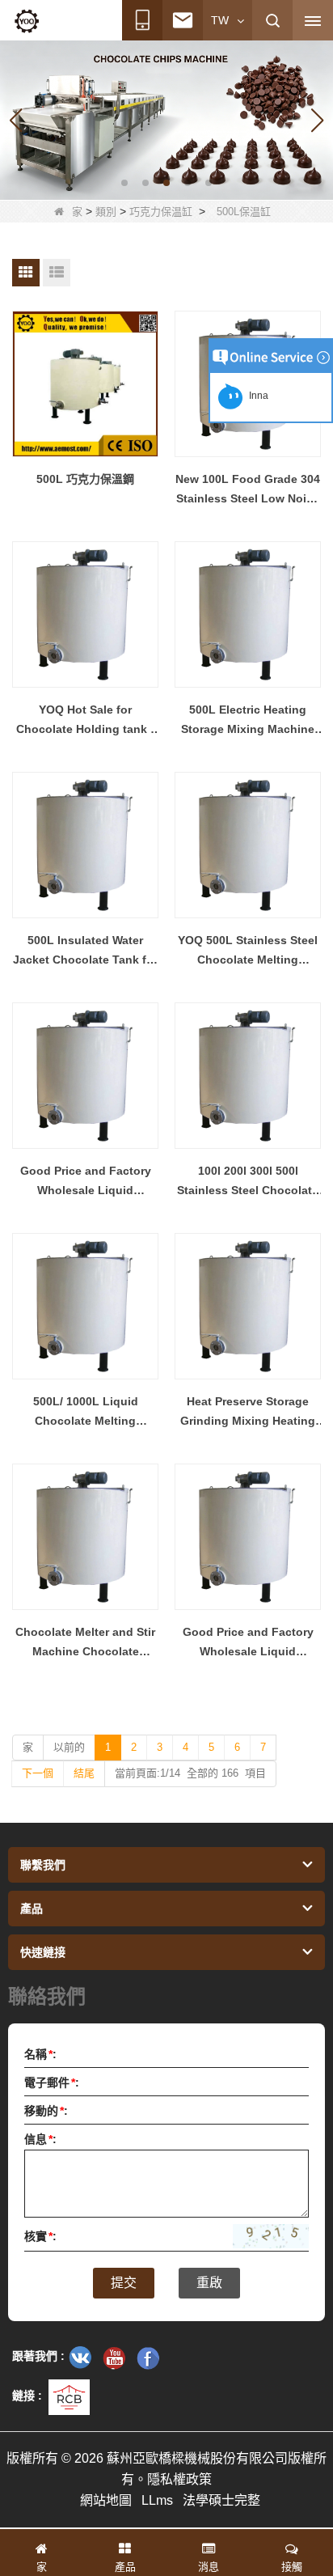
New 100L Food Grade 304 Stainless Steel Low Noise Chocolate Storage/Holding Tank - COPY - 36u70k (248, 490)
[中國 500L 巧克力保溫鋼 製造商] (85, 384)
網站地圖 (106, 2500)
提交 (124, 2283)
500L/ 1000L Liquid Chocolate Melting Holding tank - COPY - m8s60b (85, 1413)
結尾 (84, 1773)
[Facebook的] (148, 2358)
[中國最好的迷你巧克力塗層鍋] (166, 119)
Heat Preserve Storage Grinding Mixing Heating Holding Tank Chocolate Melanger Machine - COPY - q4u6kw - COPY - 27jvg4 (248, 1413)
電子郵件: (52, 2082)
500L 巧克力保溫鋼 (85, 479)
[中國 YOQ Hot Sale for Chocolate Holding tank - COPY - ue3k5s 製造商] (85, 614)
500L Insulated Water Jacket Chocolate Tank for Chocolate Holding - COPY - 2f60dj (86, 951)
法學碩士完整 (221, 2500)
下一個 (38, 1773)
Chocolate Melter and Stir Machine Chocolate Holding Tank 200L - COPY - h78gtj (86, 1643)
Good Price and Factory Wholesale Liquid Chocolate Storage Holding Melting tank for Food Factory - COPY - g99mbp (248, 1643)
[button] (124, 183)
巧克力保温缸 (161, 212)
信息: (40, 2139)
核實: (40, 2236)
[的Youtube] (114, 2358)
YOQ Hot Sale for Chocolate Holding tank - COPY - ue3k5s (85, 721)
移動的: (46, 2111)
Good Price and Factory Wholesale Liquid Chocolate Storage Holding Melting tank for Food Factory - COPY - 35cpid (86, 1182)
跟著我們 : (38, 2356)
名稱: (40, 2054)
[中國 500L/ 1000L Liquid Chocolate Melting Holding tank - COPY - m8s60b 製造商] (85, 1306)
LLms (157, 2500)
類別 (106, 212)
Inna (256, 396)
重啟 (209, 2283)
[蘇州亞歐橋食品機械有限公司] (27, 21)
